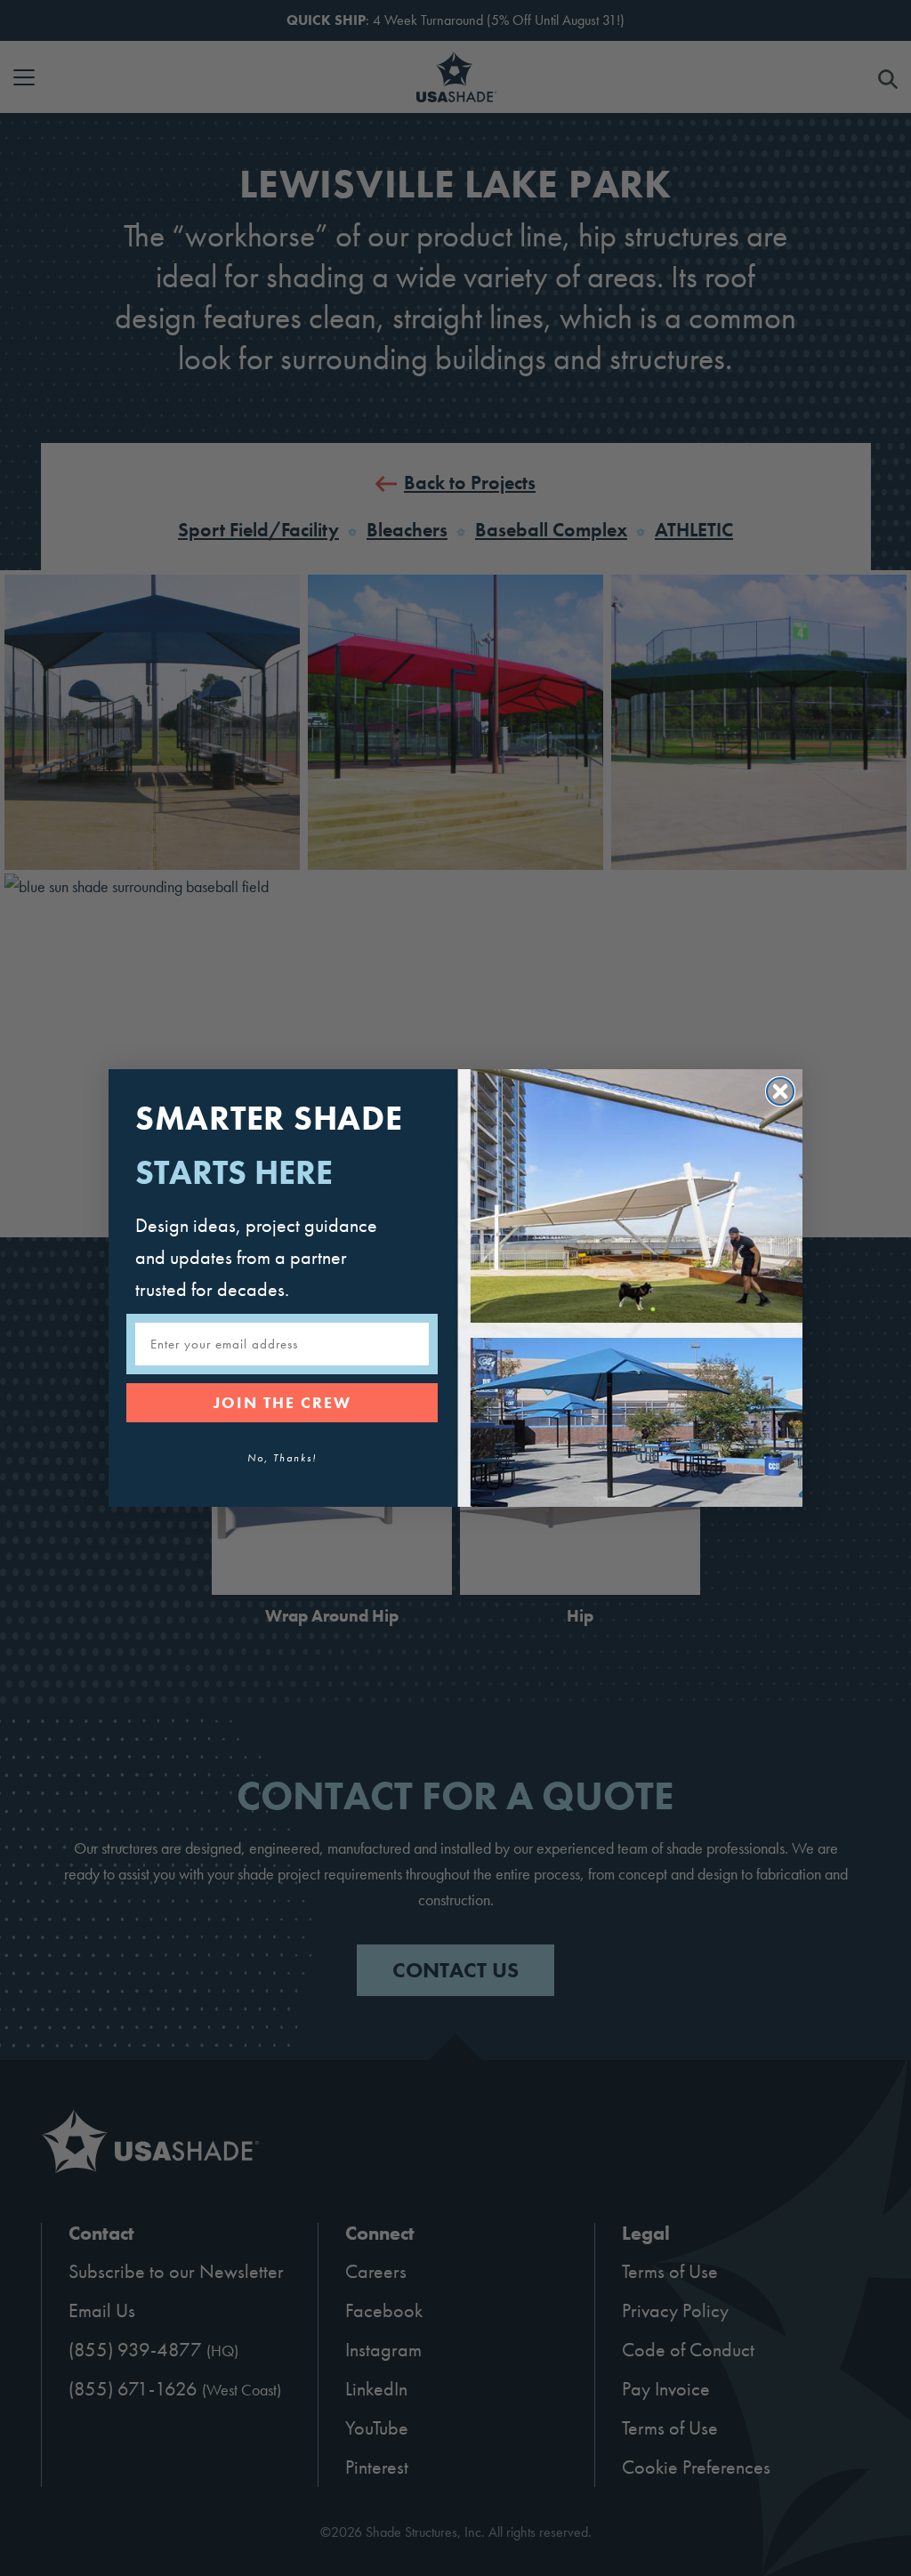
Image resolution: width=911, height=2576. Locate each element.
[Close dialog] (780, 1091)
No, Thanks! (282, 1458)
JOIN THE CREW (282, 1402)
